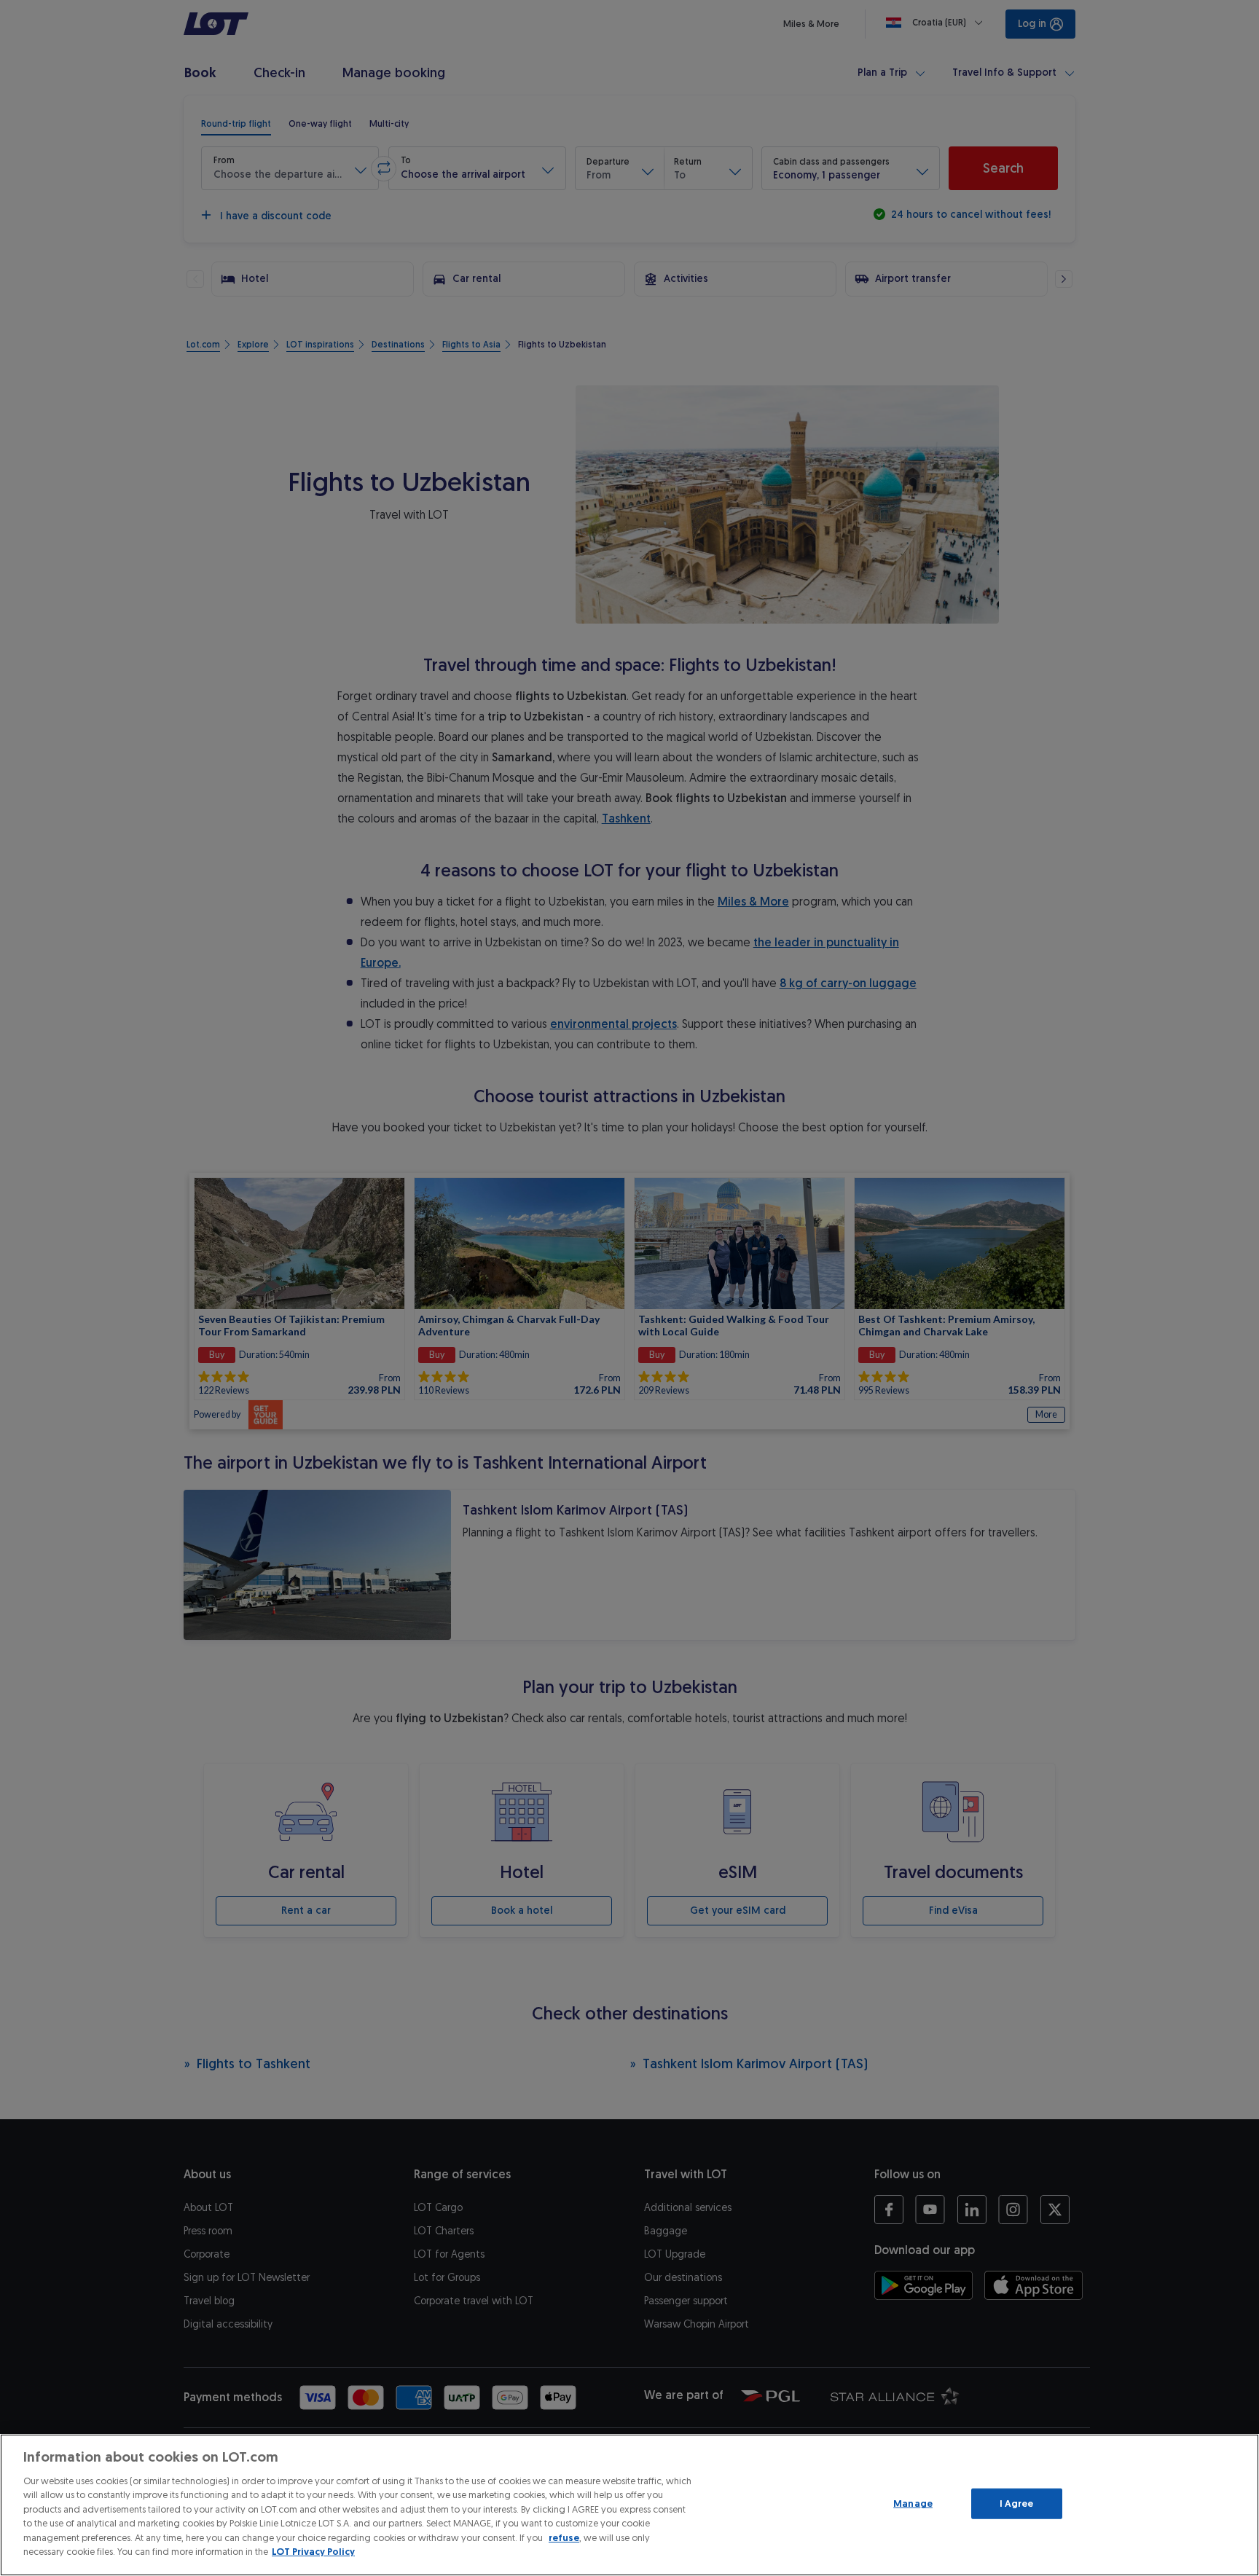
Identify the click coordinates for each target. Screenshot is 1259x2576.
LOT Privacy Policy (313, 2552)
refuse (564, 2538)
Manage (913, 2504)
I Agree (1017, 2504)
